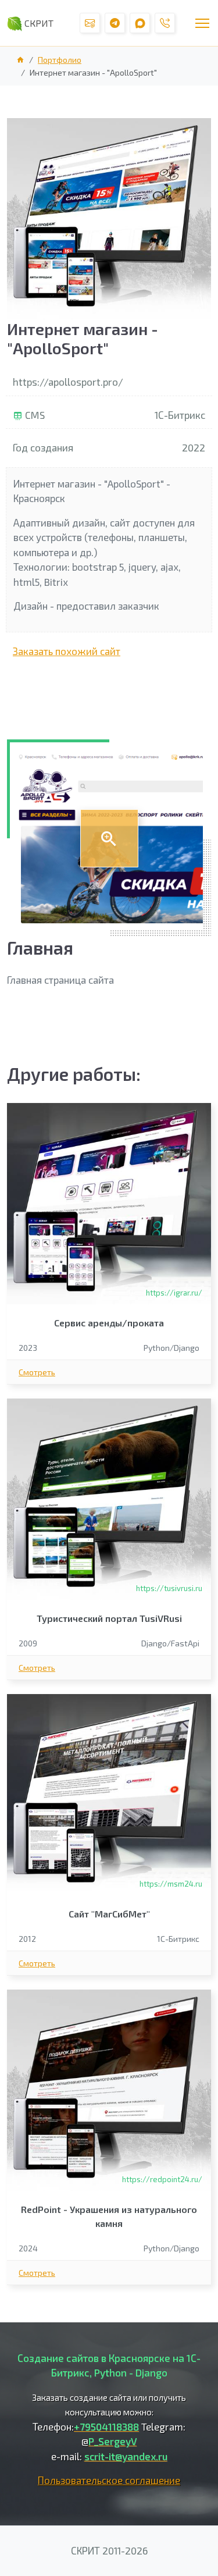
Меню (202, 23)
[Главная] (109, 838)
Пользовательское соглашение (109, 2480)
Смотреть (37, 1372)
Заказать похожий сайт (67, 651)
